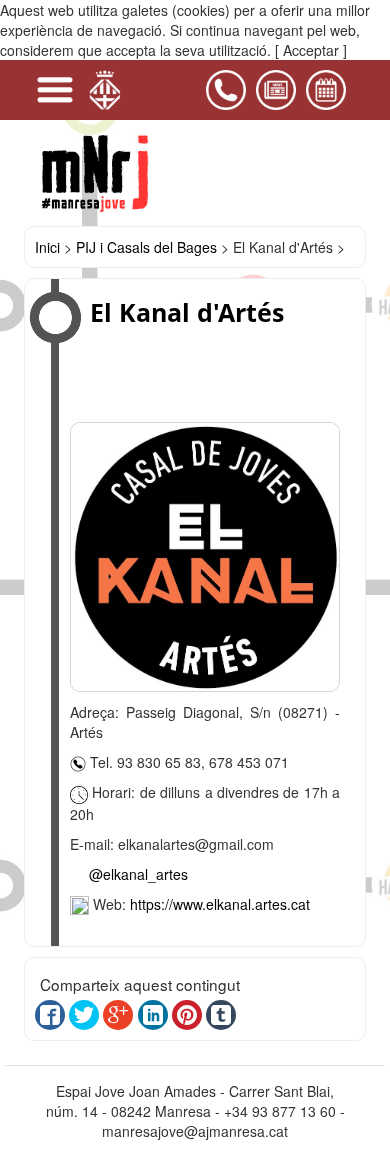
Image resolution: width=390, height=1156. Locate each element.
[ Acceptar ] (311, 50)
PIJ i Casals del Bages (146, 247)
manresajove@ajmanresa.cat (195, 1131)
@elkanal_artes (138, 874)
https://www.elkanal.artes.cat (220, 904)
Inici (47, 247)
